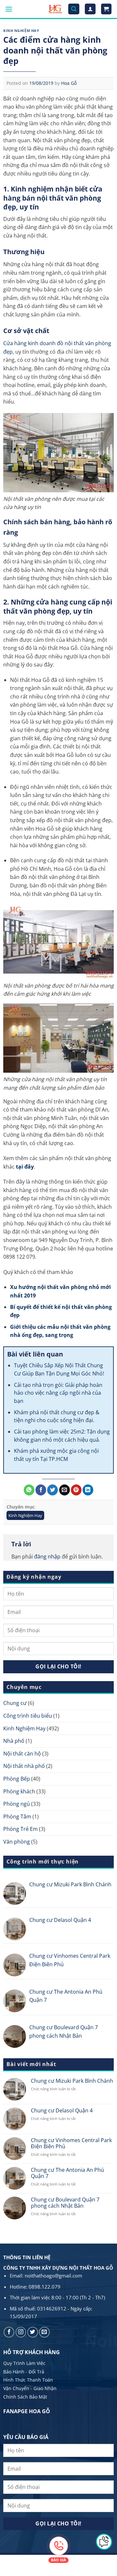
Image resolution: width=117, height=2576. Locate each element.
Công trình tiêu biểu (28, 1716)
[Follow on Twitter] (33, 2332)
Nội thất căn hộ (22, 1754)
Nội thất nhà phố (24, 1766)
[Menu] (9, 9)
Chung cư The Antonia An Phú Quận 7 (66, 1996)
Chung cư (15, 1703)
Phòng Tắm (17, 1817)
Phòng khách (19, 1791)
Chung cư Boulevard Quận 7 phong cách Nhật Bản (64, 2032)
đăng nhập (47, 1556)
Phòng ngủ (17, 1804)
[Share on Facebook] (41, 1490)
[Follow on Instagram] (21, 2332)
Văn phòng (17, 1842)
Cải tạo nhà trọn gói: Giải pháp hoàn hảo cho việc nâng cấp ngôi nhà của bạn (58, 1393)
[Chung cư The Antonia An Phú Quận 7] (15, 2001)
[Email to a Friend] (65, 1490)
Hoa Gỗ (69, 83)
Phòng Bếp (17, 1779)
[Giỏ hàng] (106, 9)
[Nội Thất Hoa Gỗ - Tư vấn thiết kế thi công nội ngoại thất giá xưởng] (55, 9)
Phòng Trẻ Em (20, 1829)
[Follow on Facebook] (9, 2332)
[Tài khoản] (90, 9)
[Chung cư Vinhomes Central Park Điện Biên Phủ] (15, 1965)
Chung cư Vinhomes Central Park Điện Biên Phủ (70, 1960)
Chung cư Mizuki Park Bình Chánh (70, 1884)
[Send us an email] (44, 2332)
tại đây (25, 1167)
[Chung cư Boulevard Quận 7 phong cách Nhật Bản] (15, 2036)
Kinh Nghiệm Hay (21, 31)
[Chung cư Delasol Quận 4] (15, 1929)
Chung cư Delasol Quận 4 (60, 1920)
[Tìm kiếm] (74, 9)
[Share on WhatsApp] (29, 1490)
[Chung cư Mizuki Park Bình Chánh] (15, 1894)
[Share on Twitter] (52, 1490)
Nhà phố (14, 1741)
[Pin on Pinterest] (76, 1490)
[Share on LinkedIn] (88, 1490)
